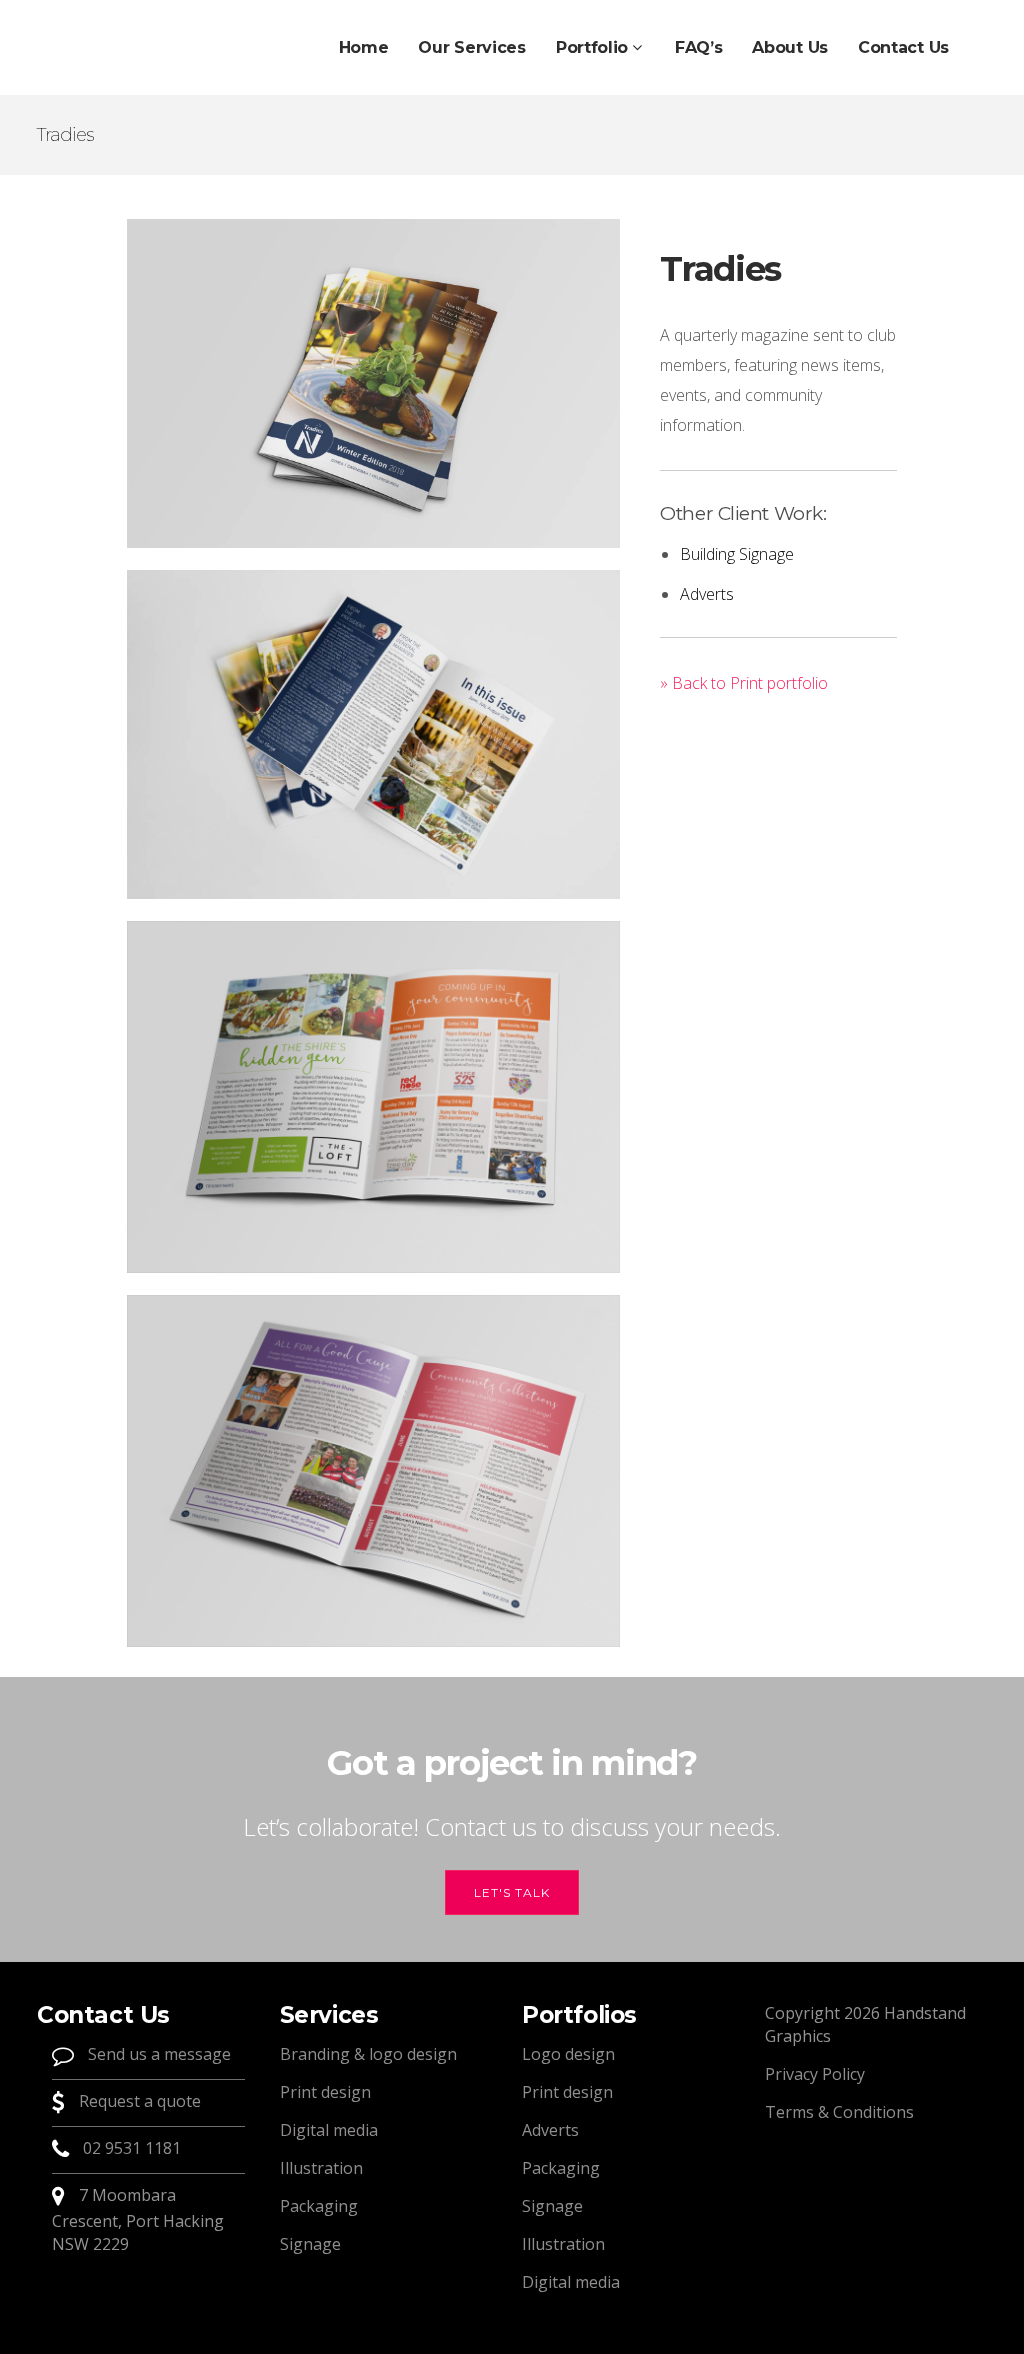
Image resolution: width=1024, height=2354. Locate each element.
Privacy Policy (815, 2074)
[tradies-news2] (373, 734)
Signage (310, 2244)
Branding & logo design (368, 2054)
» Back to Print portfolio (744, 683)
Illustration (321, 2168)
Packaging (319, 2206)
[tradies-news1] (373, 383)
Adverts (707, 594)
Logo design (568, 2054)
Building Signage (737, 554)
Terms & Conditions (839, 2112)
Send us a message (157, 2055)
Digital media (329, 2130)
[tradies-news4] (373, 1097)
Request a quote (138, 2102)
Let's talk (512, 1892)
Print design (325, 2092)
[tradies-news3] (373, 1471)
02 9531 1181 (132, 2149)
